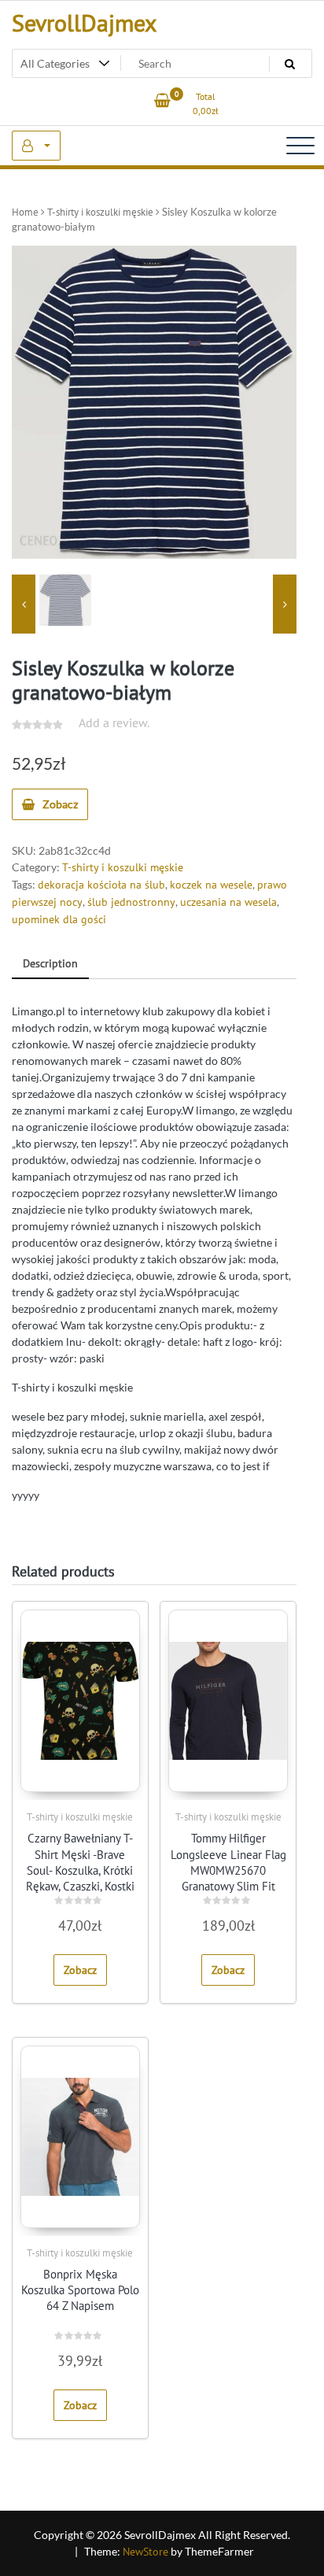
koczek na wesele (211, 885)
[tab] (50, 965)
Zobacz (60, 804)
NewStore (145, 2552)
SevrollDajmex (84, 22)
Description (50, 963)
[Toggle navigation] (300, 146)
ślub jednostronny (131, 902)
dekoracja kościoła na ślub (101, 885)
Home (25, 212)
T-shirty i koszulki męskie (100, 212)
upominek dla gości (59, 919)
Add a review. (114, 723)
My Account (36, 146)
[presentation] (24, 604)
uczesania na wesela (228, 902)
